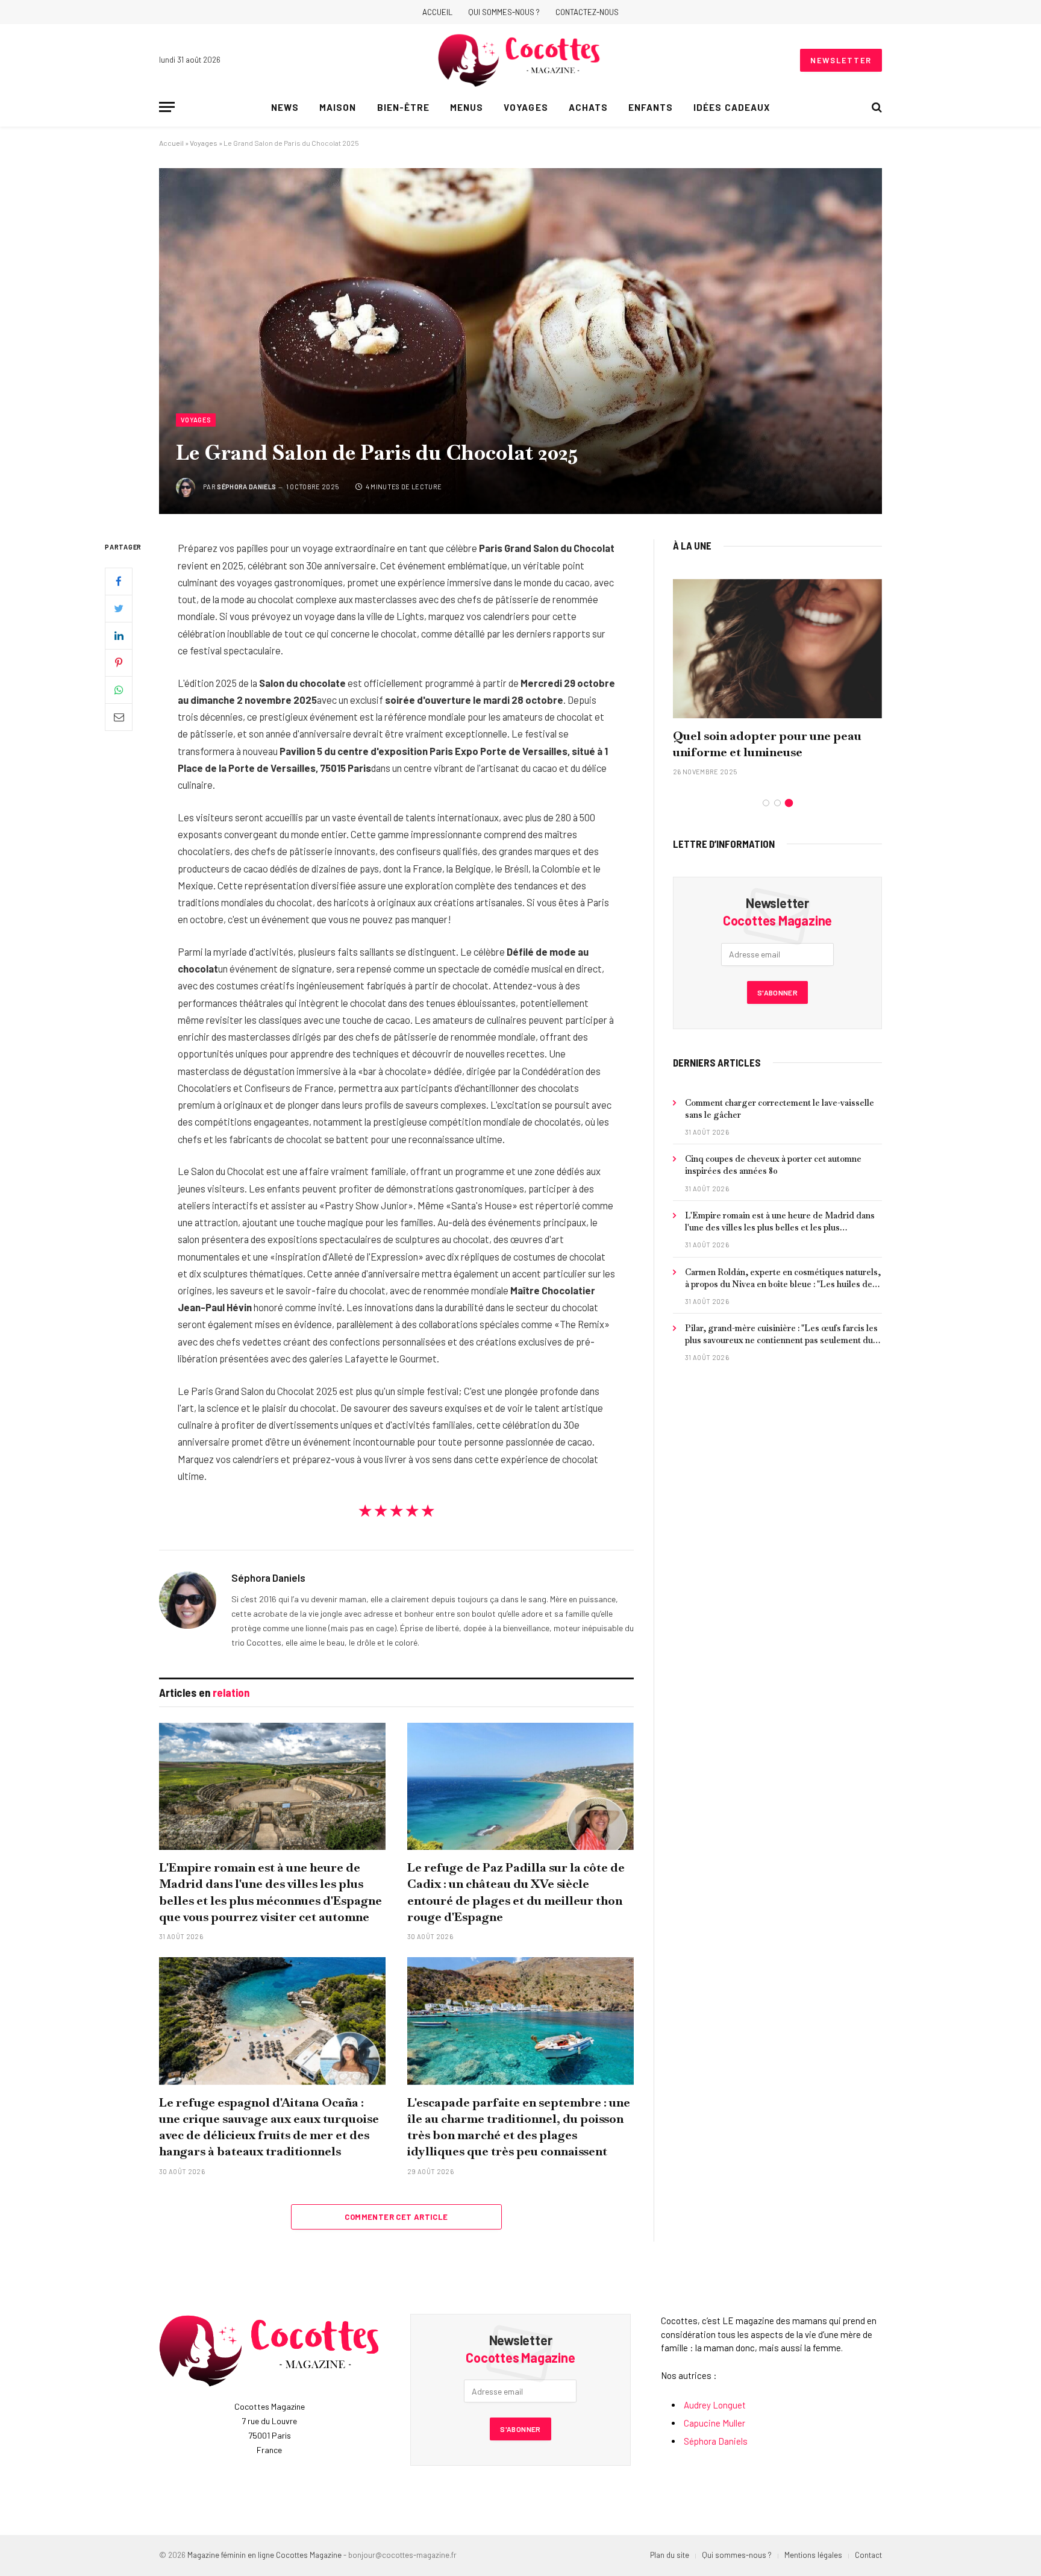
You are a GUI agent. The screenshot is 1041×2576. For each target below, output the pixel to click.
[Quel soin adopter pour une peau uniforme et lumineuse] (777, 649)
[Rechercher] (876, 107)
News (285, 107)
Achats (588, 107)
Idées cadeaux (732, 107)
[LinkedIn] (119, 636)
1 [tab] (766, 803)
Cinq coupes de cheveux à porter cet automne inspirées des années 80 (773, 1165)
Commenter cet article (396, 2217)
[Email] (119, 717)
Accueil (437, 12)
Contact (868, 2555)
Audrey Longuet (715, 2405)
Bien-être (403, 107)
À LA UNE (692, 545)
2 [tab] (777, 803)
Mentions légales (813, 2555)
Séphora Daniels (246, 487)
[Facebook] (119, 581)
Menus (467, 107)
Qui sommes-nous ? (504, 12)
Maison (338, 107)
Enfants (651, 107)
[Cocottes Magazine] (520, 60)
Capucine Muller (714, 2423)
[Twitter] (119, 609)
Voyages (526, 107)
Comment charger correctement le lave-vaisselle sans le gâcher (780, 1109)
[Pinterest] (119, 663)
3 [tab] (789, 803)
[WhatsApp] (119, 690)
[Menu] (167, 107)
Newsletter (841, 60)
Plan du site (670, 2555)
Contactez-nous (587, 12)
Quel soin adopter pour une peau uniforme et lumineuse (767, 744)
